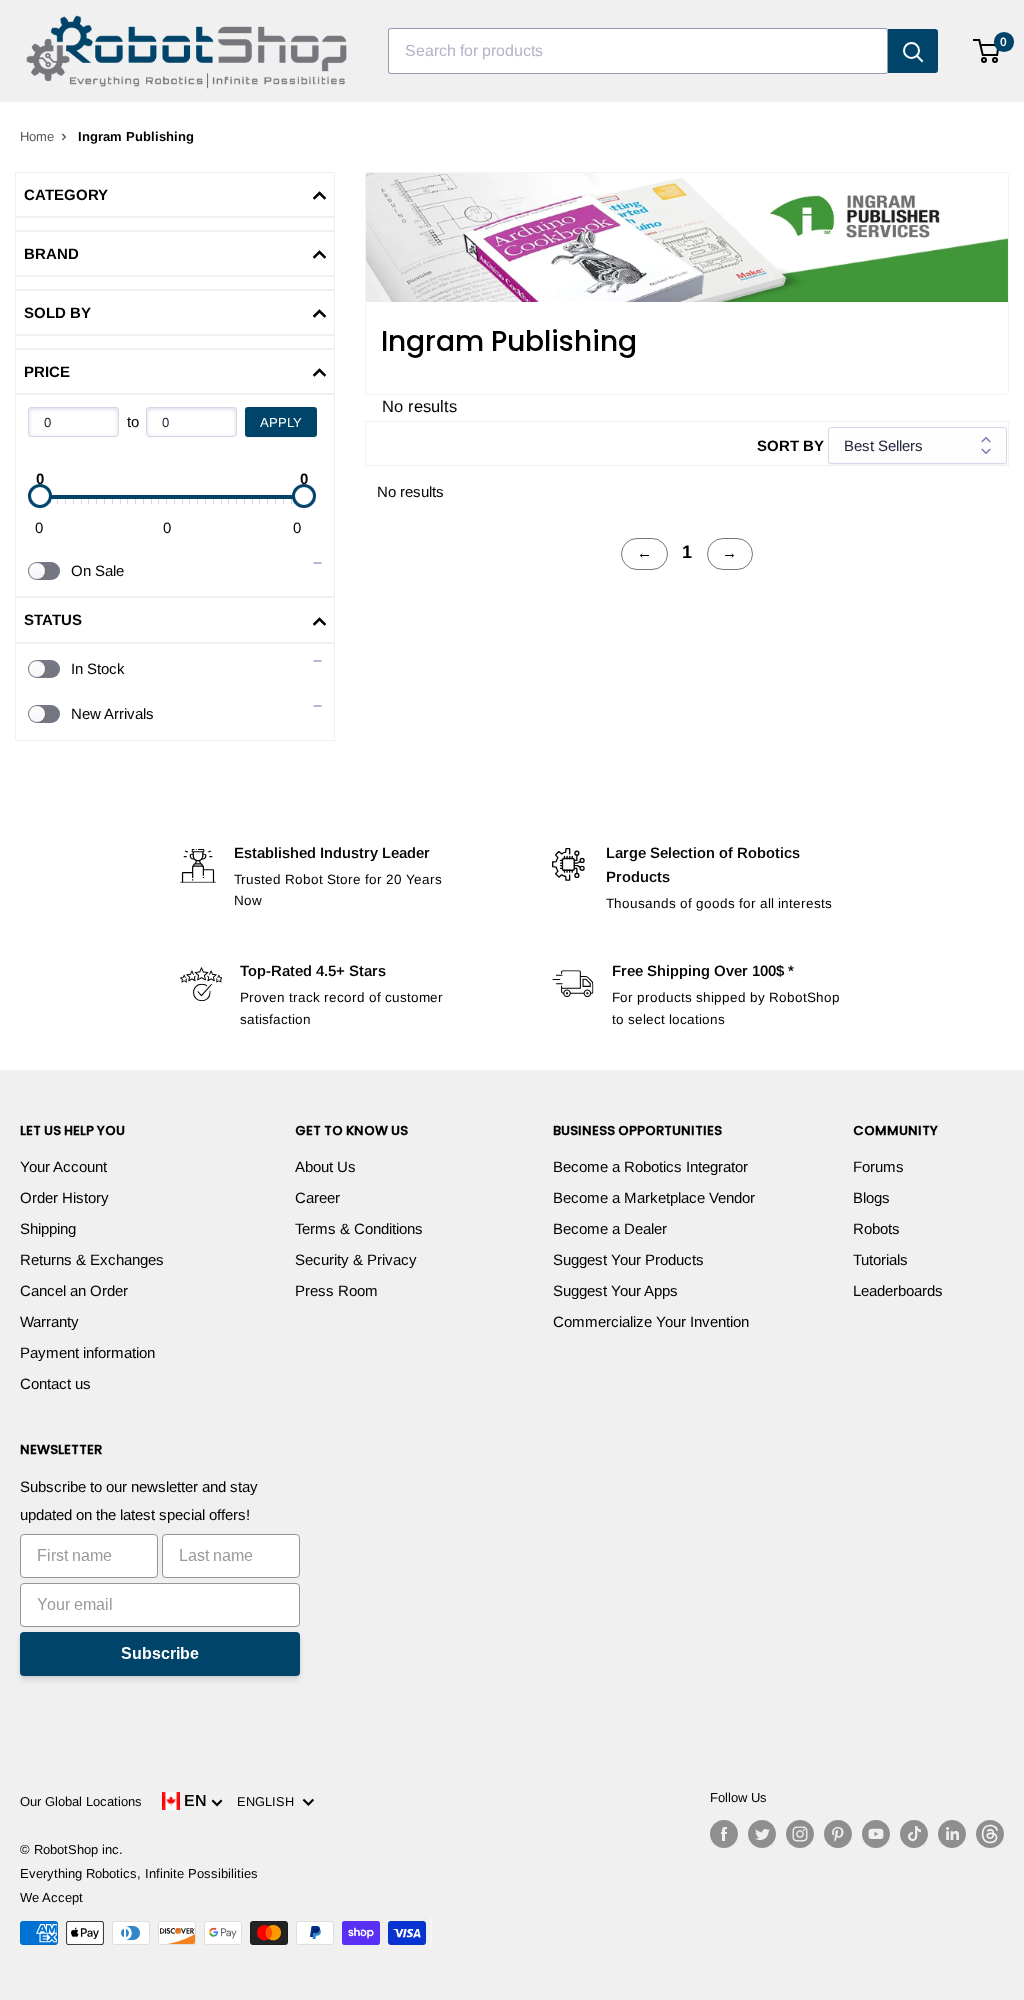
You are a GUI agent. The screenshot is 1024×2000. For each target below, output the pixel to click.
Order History (64, 1197)
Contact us (55, 1383)
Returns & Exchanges (92, 1259)
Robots (876, 1228)
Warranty (49, 1321)
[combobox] (638, 51)
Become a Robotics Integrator (650, 1166)
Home (37, 136)
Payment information (87, 1352)
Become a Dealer (610, 1228)
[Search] (913, 51)
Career (317, 1197)
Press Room (336, 1290)
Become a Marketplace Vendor (654, 1197)
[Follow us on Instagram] (800, 1834)
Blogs (871, 1197)
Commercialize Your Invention (651, 1321)
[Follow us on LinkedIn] (952, 1834)
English (269, 1801)
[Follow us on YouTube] (876, 1834)
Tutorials (880, 1259)
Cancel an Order (74, 1290)
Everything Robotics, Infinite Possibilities (139, 1873)
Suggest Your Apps (615, 1290)
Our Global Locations (81, 1801)
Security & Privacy (356, 1259)
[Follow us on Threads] (990, 1834)
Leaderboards (898, 1290)
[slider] (40, 496)
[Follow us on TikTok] (914, 1834)
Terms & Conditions (359, 1228)
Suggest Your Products (628, 1259)
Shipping (48, 1228)
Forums (878, 1166)
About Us (325, 1166)
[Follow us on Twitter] (762, 1834)
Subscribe (160, 1653)
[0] (987, 51)
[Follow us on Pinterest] (838, 1834)
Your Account (63, 1166)
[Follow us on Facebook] (724, 1834)
